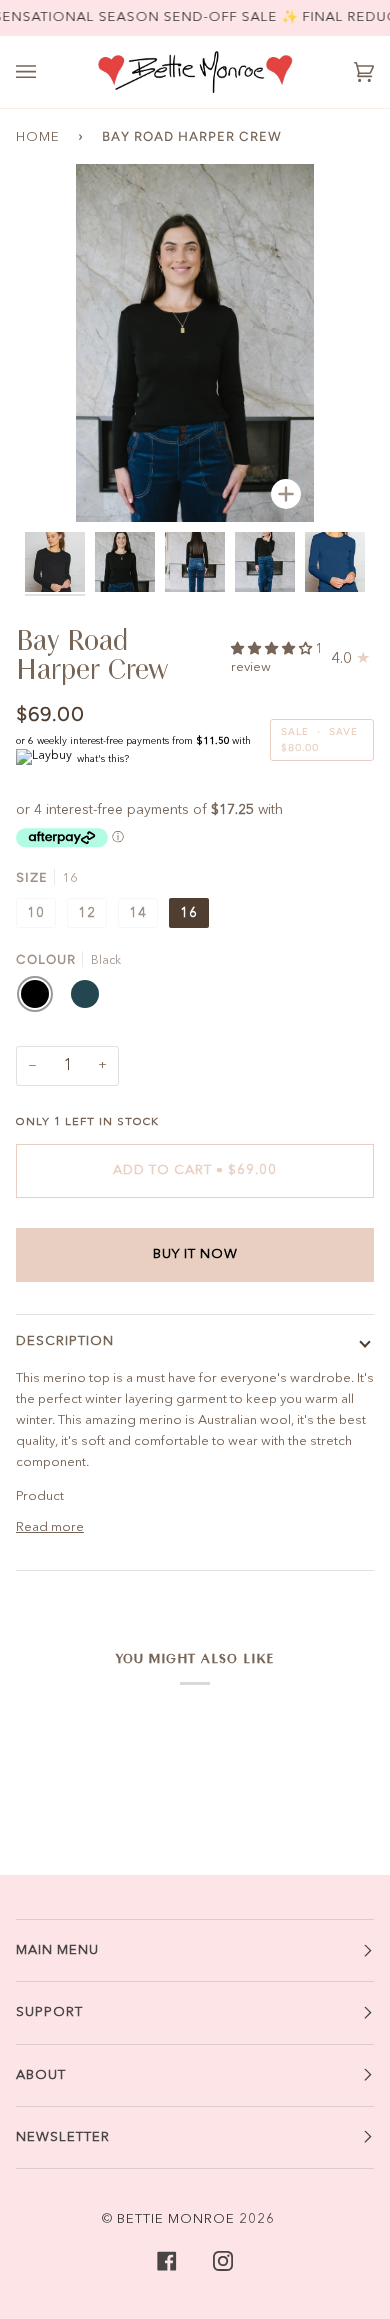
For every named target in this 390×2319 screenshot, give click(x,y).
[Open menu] (46, 72)
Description (65, 1341)
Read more (50, 1527)
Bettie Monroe (176, 2219)
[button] (273, 649)
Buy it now (195, 1254)
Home (38, 137)
